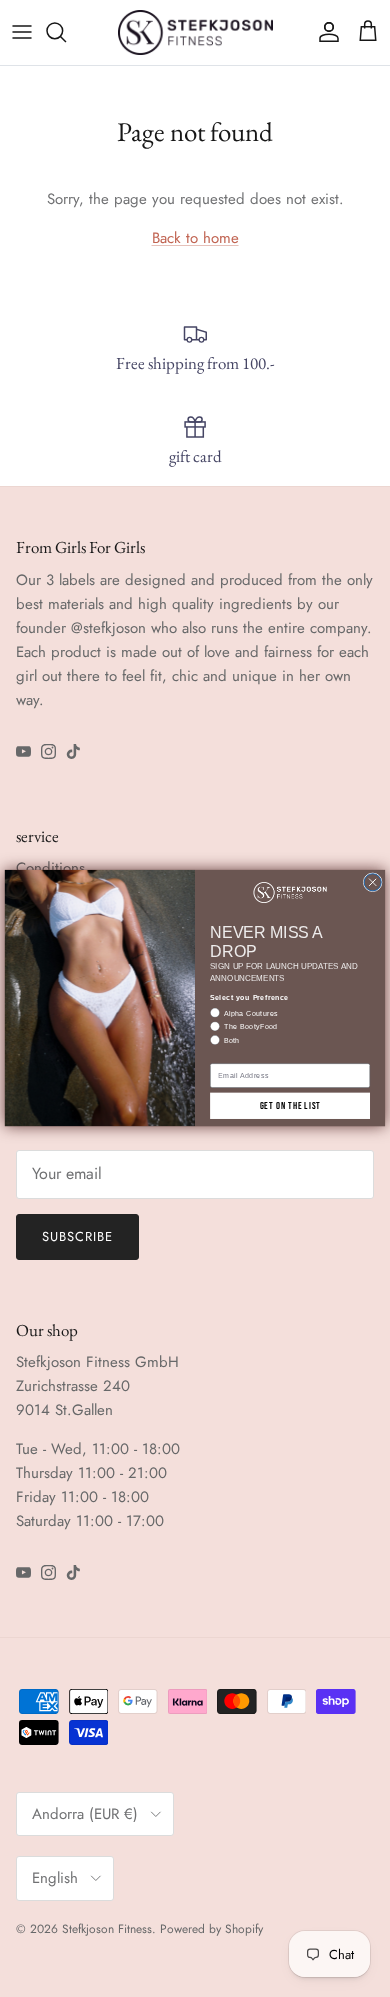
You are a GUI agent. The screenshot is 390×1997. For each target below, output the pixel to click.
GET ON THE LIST (290, 1106)
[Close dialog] (372, 882)
